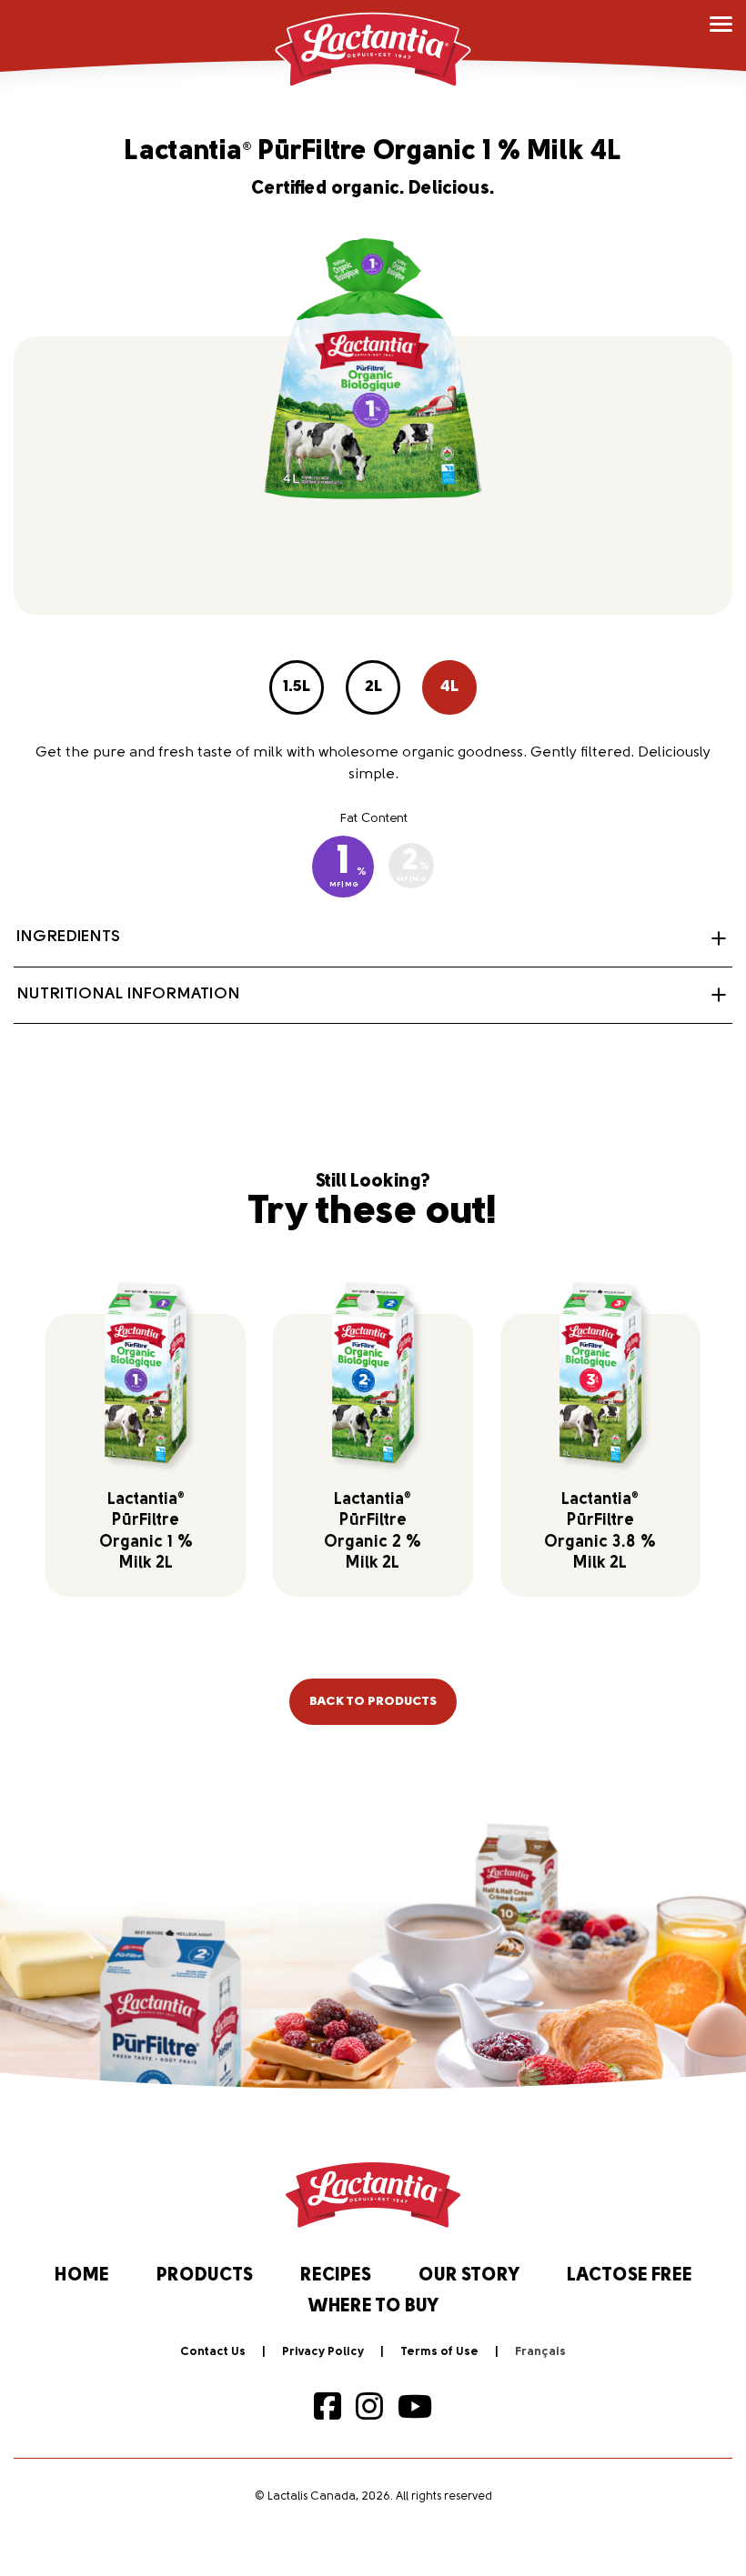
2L (373, 687)
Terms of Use (439, 2352)
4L (449, 687)
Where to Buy (373, 2307)
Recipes (336, 2276)
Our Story (469, 2276)
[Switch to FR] (540, 2352)
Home (82, 2276)
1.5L (297, 687)
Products (205, 2276)
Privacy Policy (323, 2352)
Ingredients (68, 937)
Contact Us (213, 2352)
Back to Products (373, 1702)
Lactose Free (630, 2276)
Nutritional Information (128, 995)
